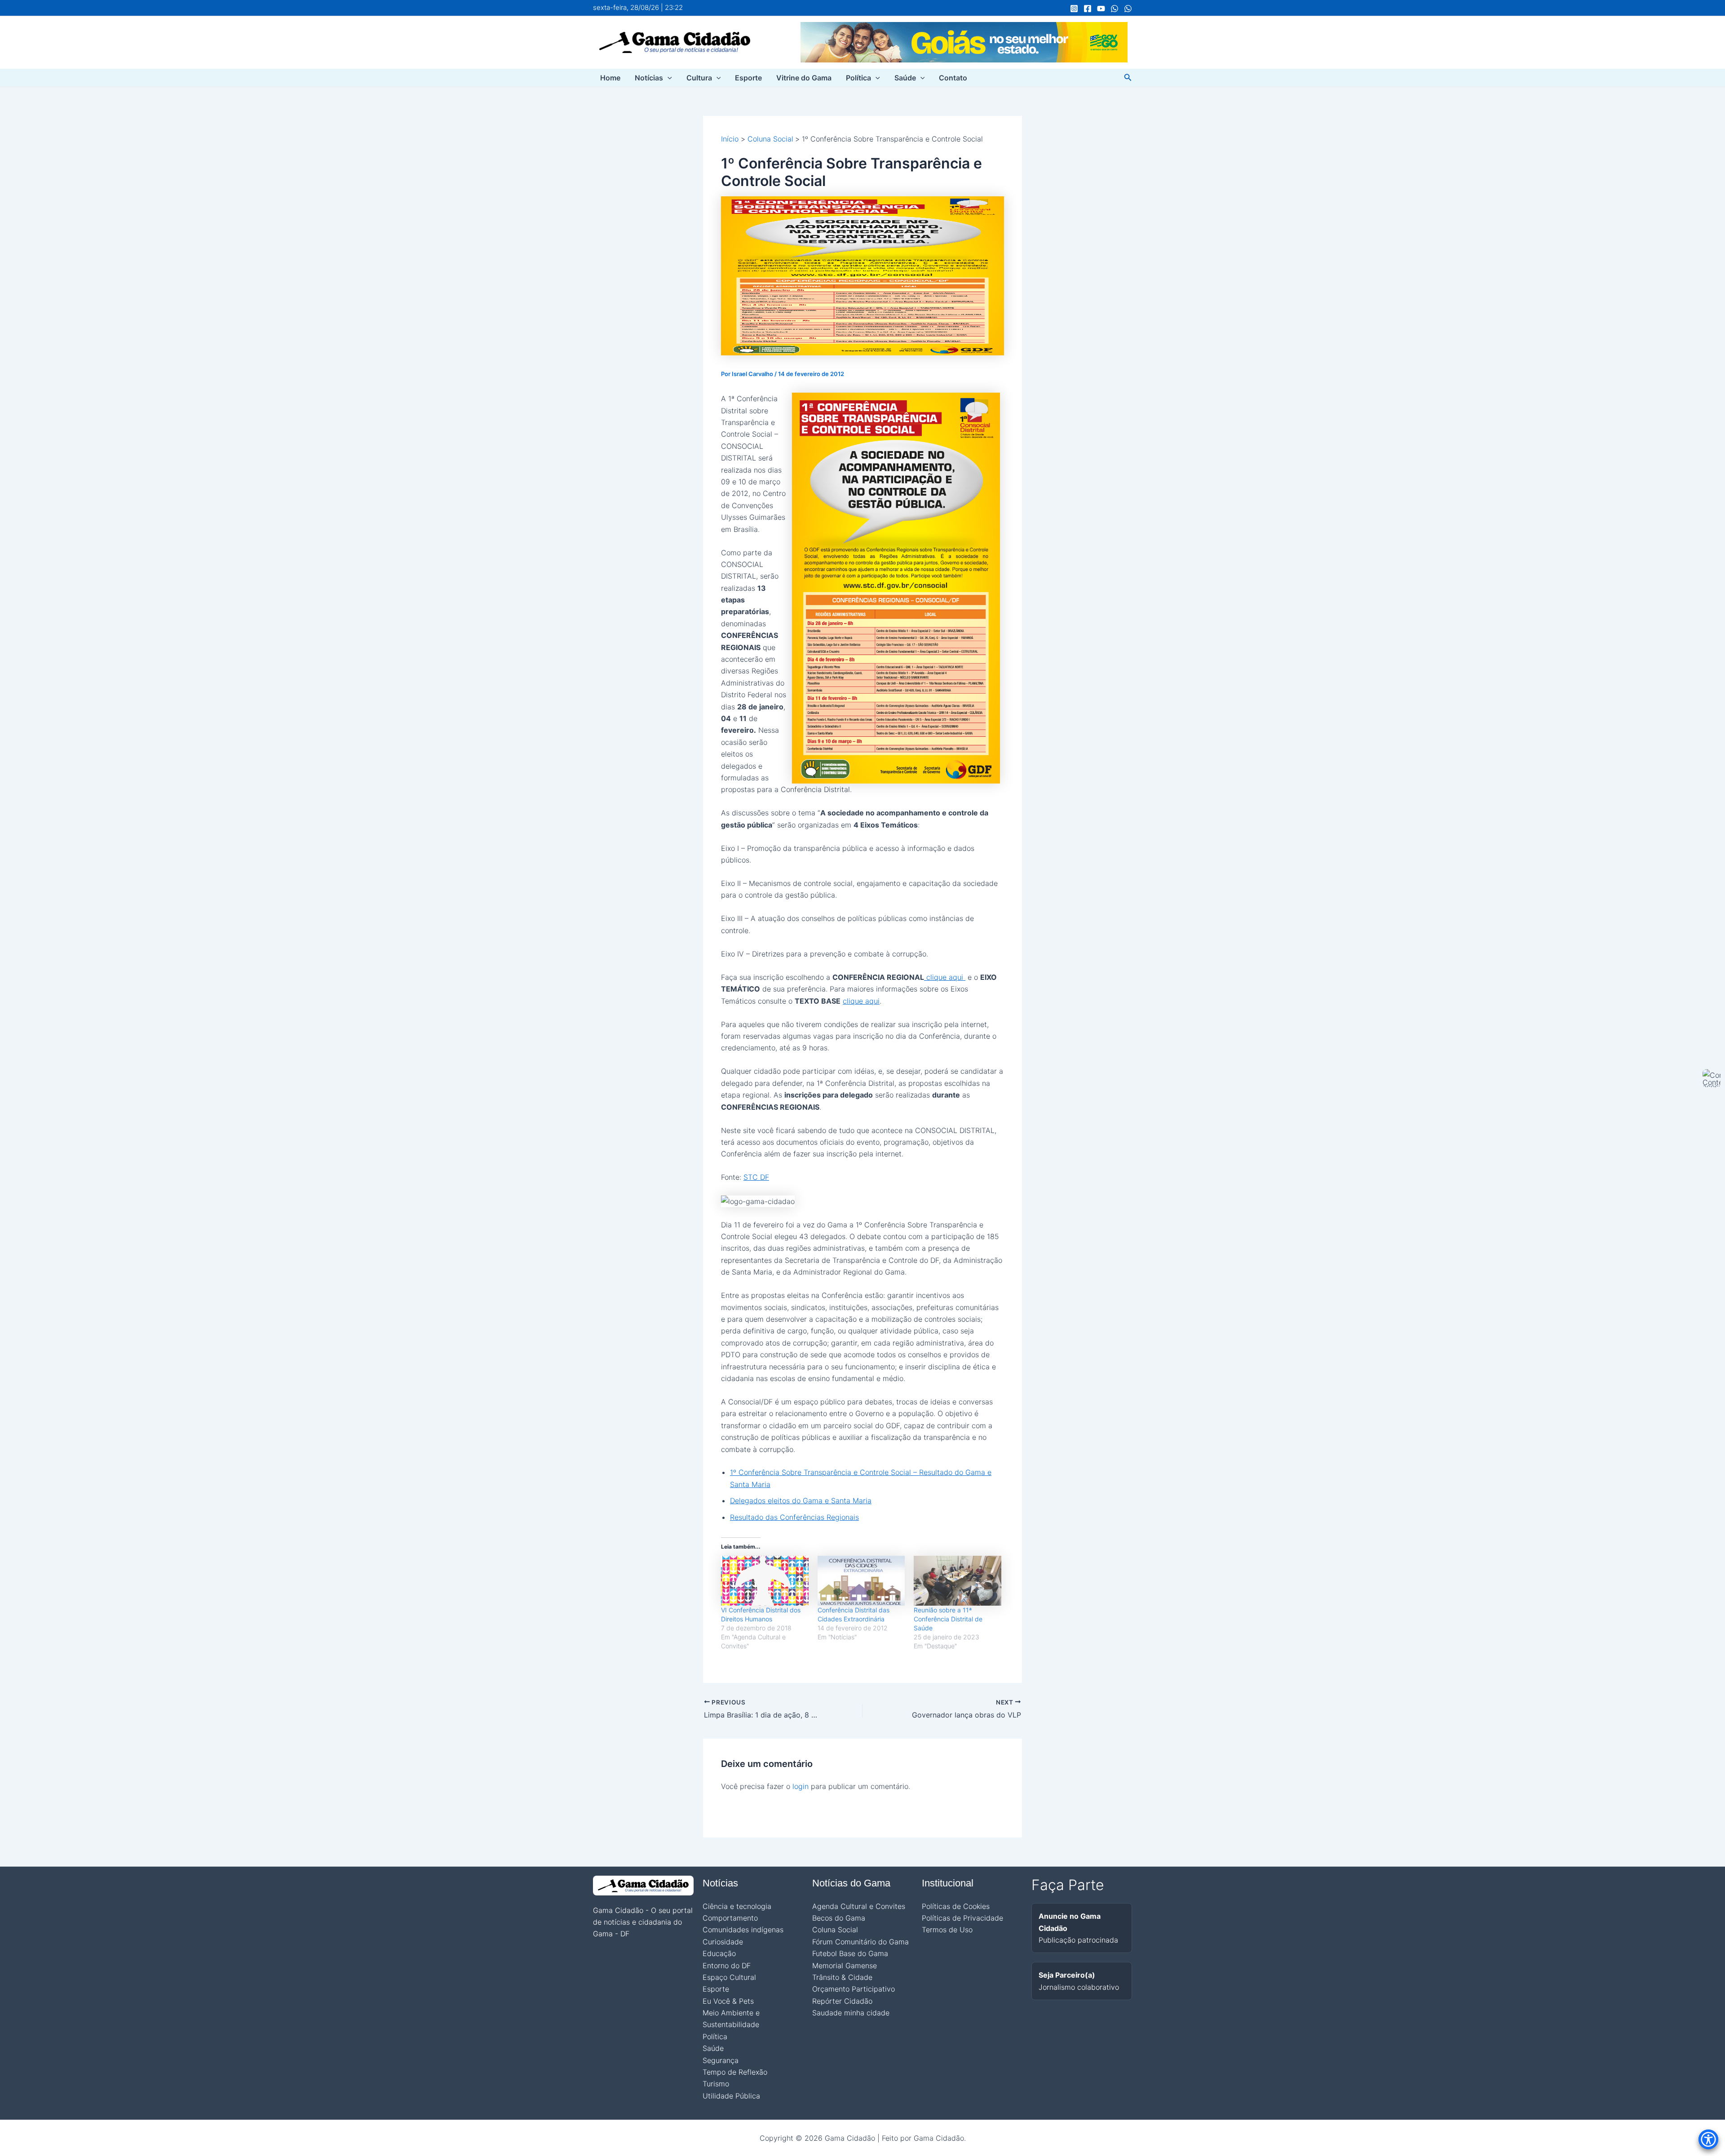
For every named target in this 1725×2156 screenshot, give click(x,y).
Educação (719, 1953)
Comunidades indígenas (743, 1930)
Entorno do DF (727, 1966)
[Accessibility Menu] (1708, 2139)
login (801, 1786)
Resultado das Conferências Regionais (794, 1517)
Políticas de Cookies (956, 1906)
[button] (668, 78)
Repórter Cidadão (842, 2001)
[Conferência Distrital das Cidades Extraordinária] (861, 1581)
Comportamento (730, 1918)
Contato (953, 78)
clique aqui (945, 977)
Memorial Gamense (845, 1966)
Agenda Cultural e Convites (859, 1906)
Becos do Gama (839, 1918)
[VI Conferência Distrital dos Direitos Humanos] (765, 1581)
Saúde (905, 78)
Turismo (716, 2084)
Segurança (721, 2060)
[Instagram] (1074, 9)
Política (858, 78)
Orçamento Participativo (854, 1989)
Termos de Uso (947, 1930)
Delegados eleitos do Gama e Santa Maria (801, 1501)
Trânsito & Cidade (842, 1977)
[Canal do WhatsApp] (1115, 9)
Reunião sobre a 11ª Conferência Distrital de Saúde (948, 1619)
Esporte (748, 78)
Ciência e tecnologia (737, 1906)
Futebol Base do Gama (850, 1953)
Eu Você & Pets (728, 2001)
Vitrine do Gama (804, 78)
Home (610, 78)
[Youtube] (1101, 9)
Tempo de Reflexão (735, 2072)
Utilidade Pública (731, 2096)
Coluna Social (835, 1930)
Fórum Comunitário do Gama (860, 1942)
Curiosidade (723, 1942)
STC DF (756, 1177)
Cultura (699, 78)
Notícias (649, 78)
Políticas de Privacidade (962, 1918)
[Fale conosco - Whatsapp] (1128, 9)
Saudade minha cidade (851, 2013)
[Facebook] (1088, 9)
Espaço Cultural (729, 1977)
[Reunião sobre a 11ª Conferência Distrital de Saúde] (958, 1581)
